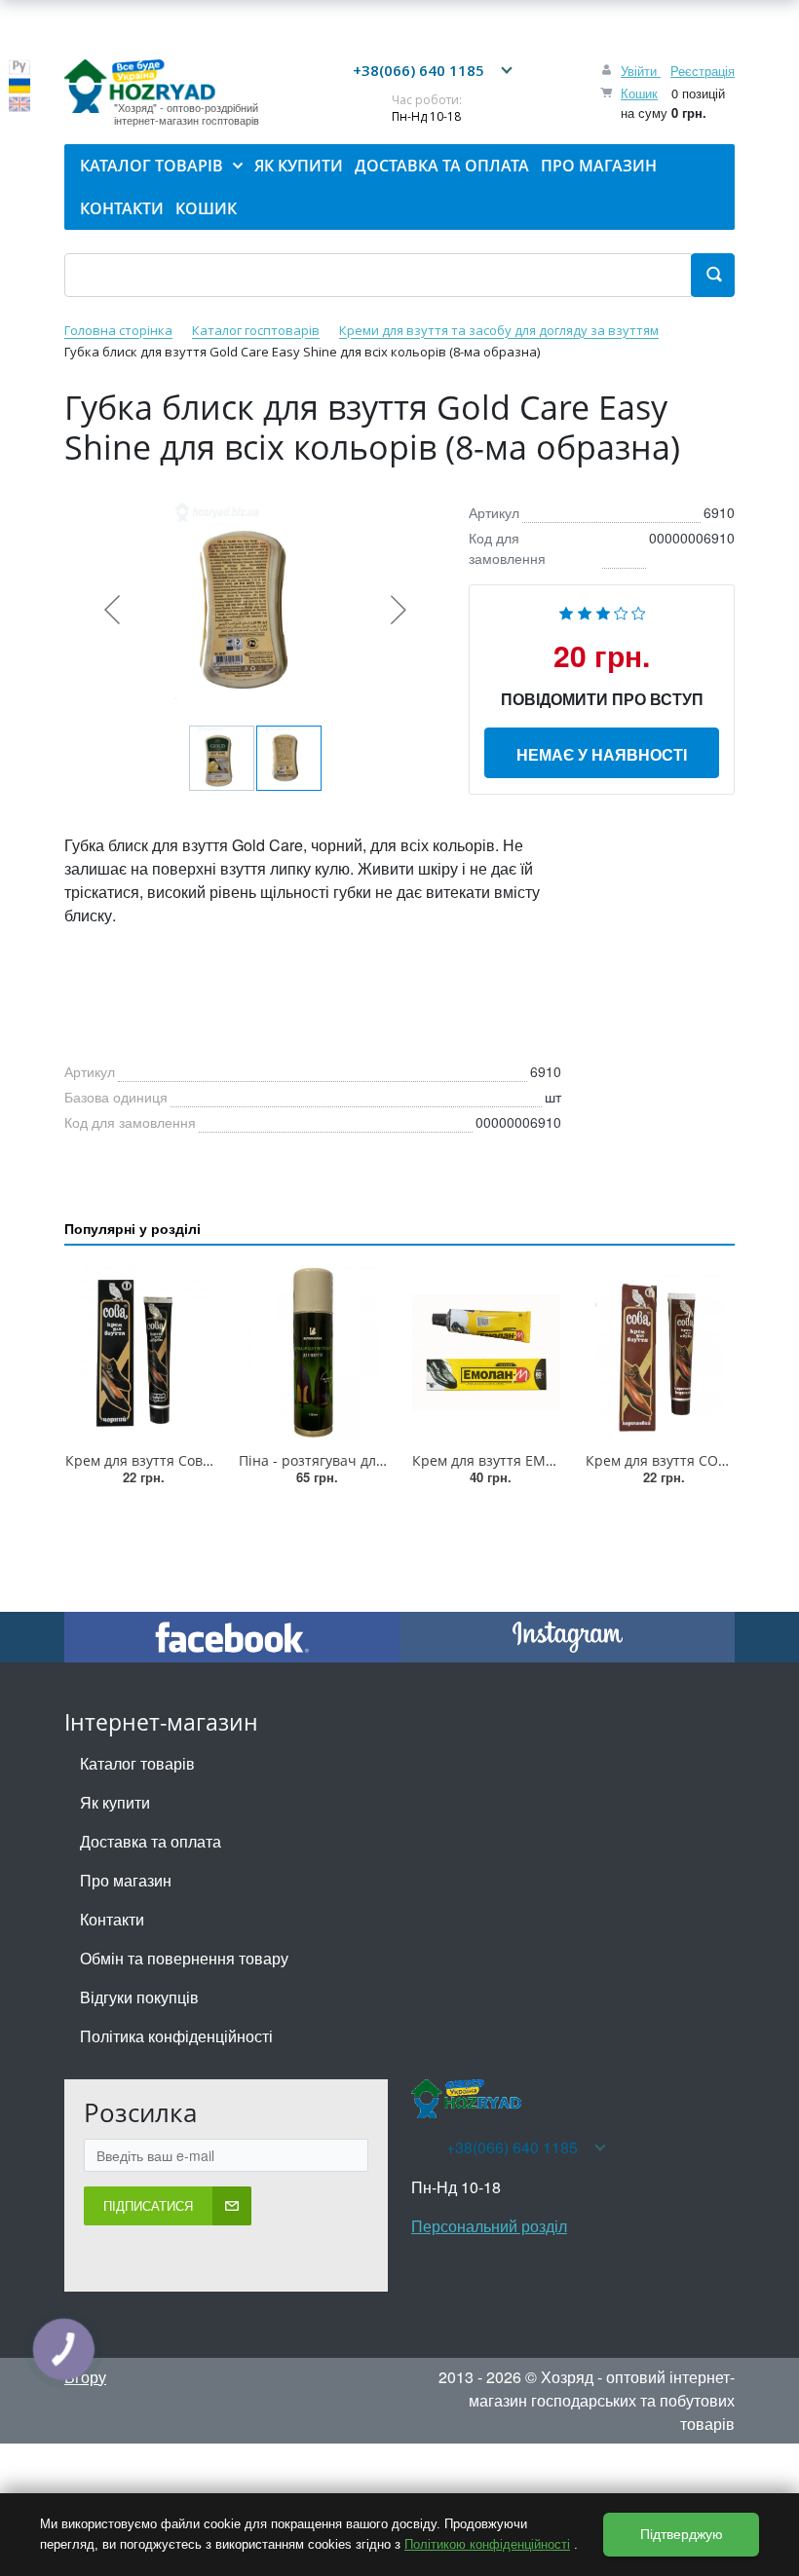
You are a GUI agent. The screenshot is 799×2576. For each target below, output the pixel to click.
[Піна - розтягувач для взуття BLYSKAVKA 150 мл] (313, 1352)
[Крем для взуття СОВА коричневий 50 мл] (660, 1352)
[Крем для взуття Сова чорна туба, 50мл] (139, 1352)
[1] (566, 611)
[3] (603, 611)
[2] (585, 611)
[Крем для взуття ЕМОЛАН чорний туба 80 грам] (486, 1352)
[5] (639, 611)
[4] (621, 611)
